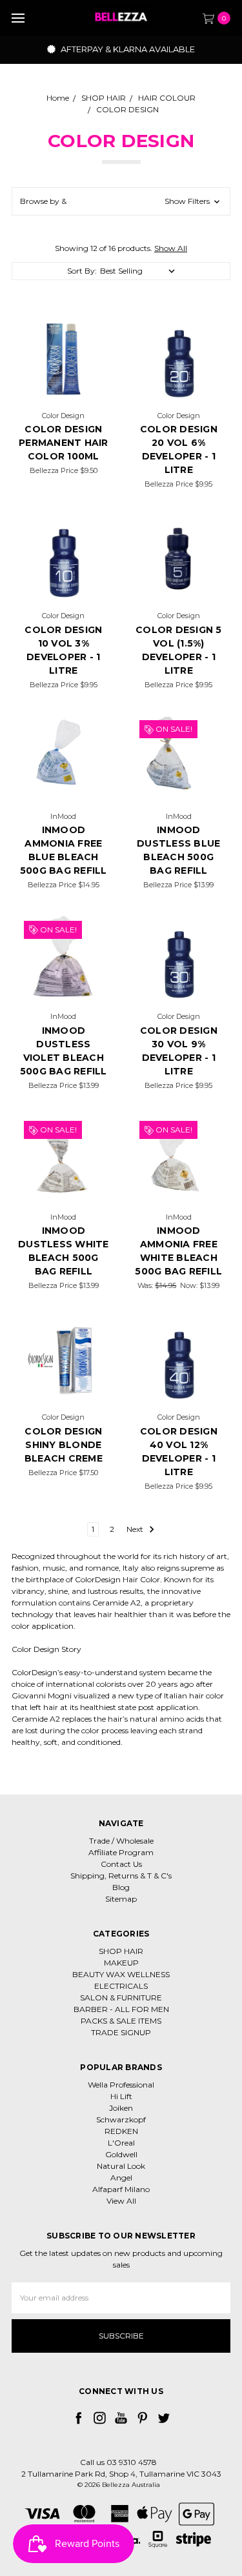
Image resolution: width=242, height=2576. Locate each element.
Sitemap (121, 1899)
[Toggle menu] (18, 18)
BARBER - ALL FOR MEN (121, 2009)
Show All (171, 248)
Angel (121, 2178)
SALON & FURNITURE (121, 1997)
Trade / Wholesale (121, 1841)
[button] (121, 201)
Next (136, 1529)
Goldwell (121, 2154)
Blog (121, 1887)
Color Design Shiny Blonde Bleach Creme (64, 1445)
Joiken (121, 2108)
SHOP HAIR (121, 1951)
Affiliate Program (121, 1852)
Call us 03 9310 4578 (118, 2462)
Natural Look (121, 2166)
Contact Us (121, 1864)
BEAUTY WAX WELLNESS (121, 1974)
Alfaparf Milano (121, 2189)
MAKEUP (121, 1963)
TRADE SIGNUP (121, 2032)
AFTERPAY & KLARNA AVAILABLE (127, 49)
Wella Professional (121, 2085)
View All (121, 2201)
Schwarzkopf (121, 2119)
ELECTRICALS (121, 1986)
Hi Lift (121, 2096)
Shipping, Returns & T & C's (121, 1876)
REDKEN (121, 2131)
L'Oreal (121, 2143)
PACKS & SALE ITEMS (121, 2021)
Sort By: (82, 271)
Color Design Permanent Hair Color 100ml (64, 443)
